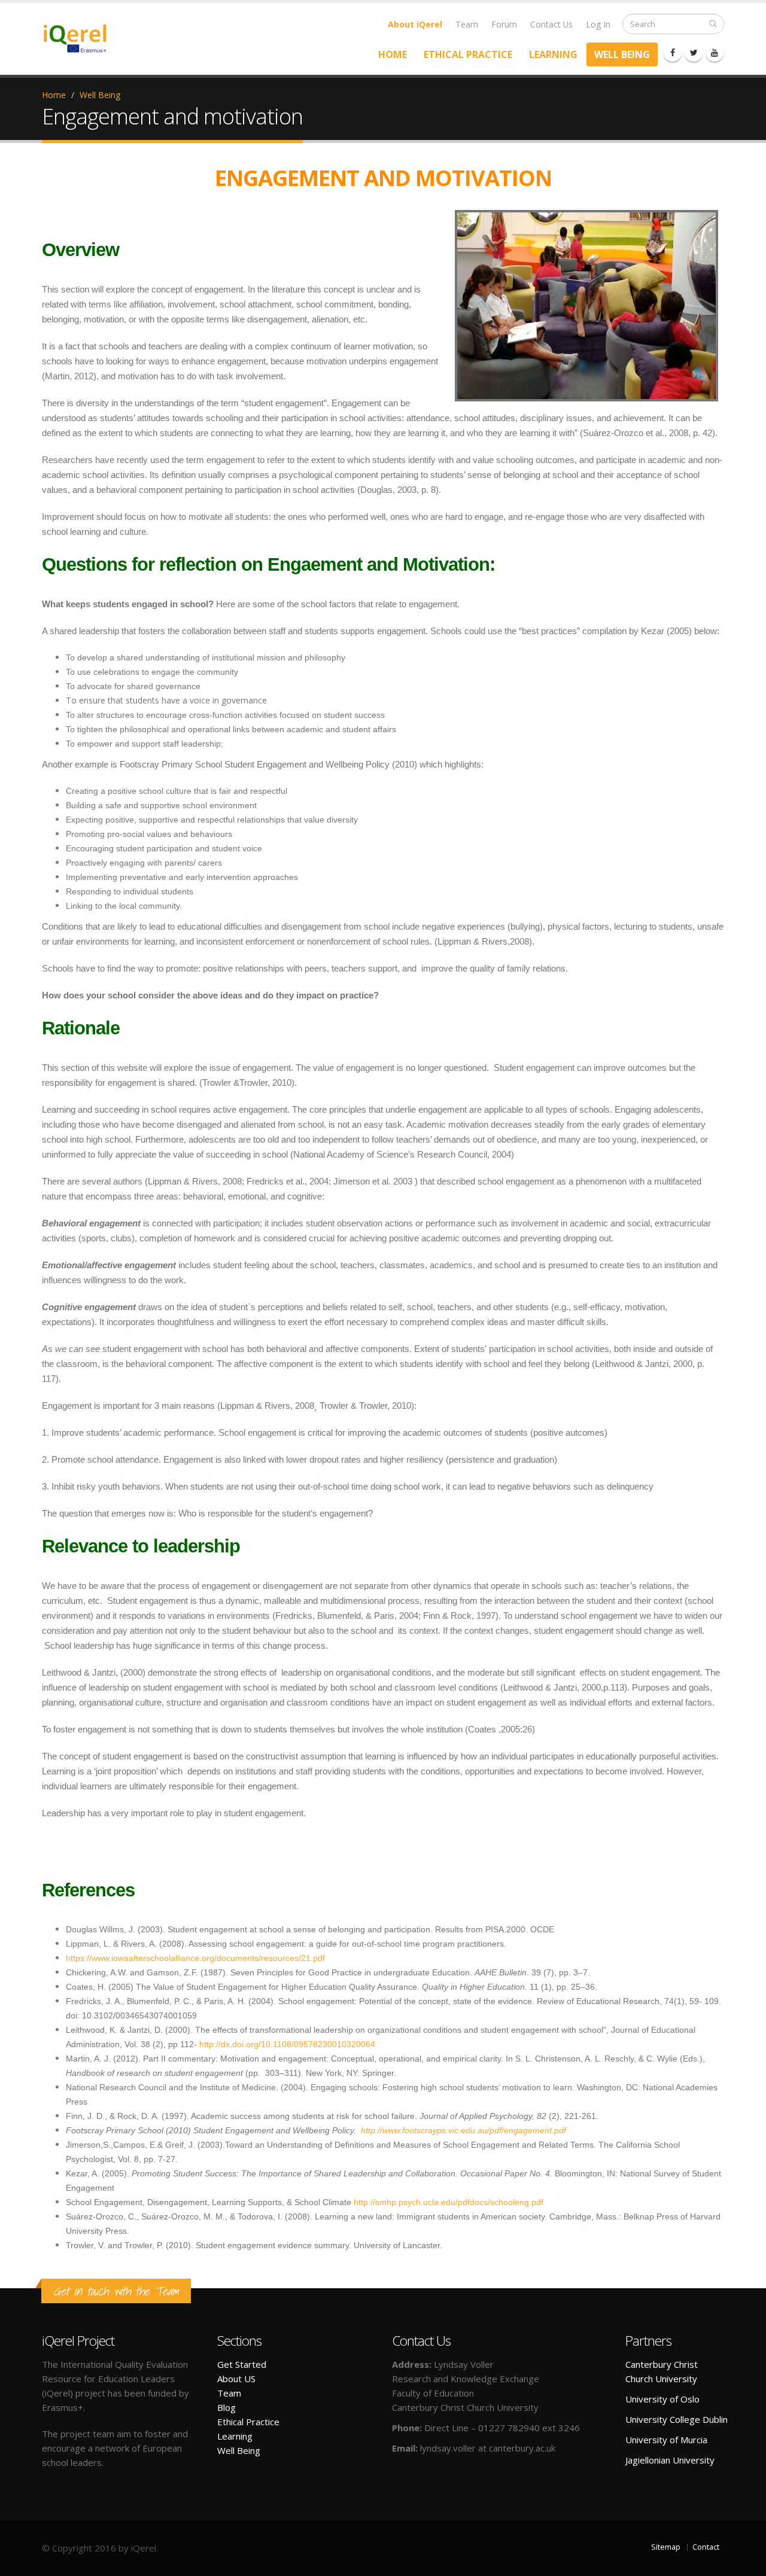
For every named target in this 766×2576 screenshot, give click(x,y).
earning (237, 2436)
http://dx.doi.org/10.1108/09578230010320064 (287, 2044)
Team (467, 24)
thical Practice (251, 2422)
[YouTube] (715, 53)
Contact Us (551, 24)
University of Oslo (662, 2399)
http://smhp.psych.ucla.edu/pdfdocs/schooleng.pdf (449, 2202)
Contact (706, 2547)
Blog (227, 2407)
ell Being (243, 2450)
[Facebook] (673, 53)
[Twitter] (694, 53)
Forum (504, 24)
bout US (239, 2379)
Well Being (622, 54)
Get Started (242, 2364)
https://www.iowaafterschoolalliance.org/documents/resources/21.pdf (195, 1958)
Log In (598, 24)
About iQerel (415, 24)
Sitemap (666, 2547)
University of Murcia (666, 2440)
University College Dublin (677, 2419)
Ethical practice (468, 54)
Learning (553, 54)
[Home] (82, 37)
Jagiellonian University (670, 2460)
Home (393, 54)
